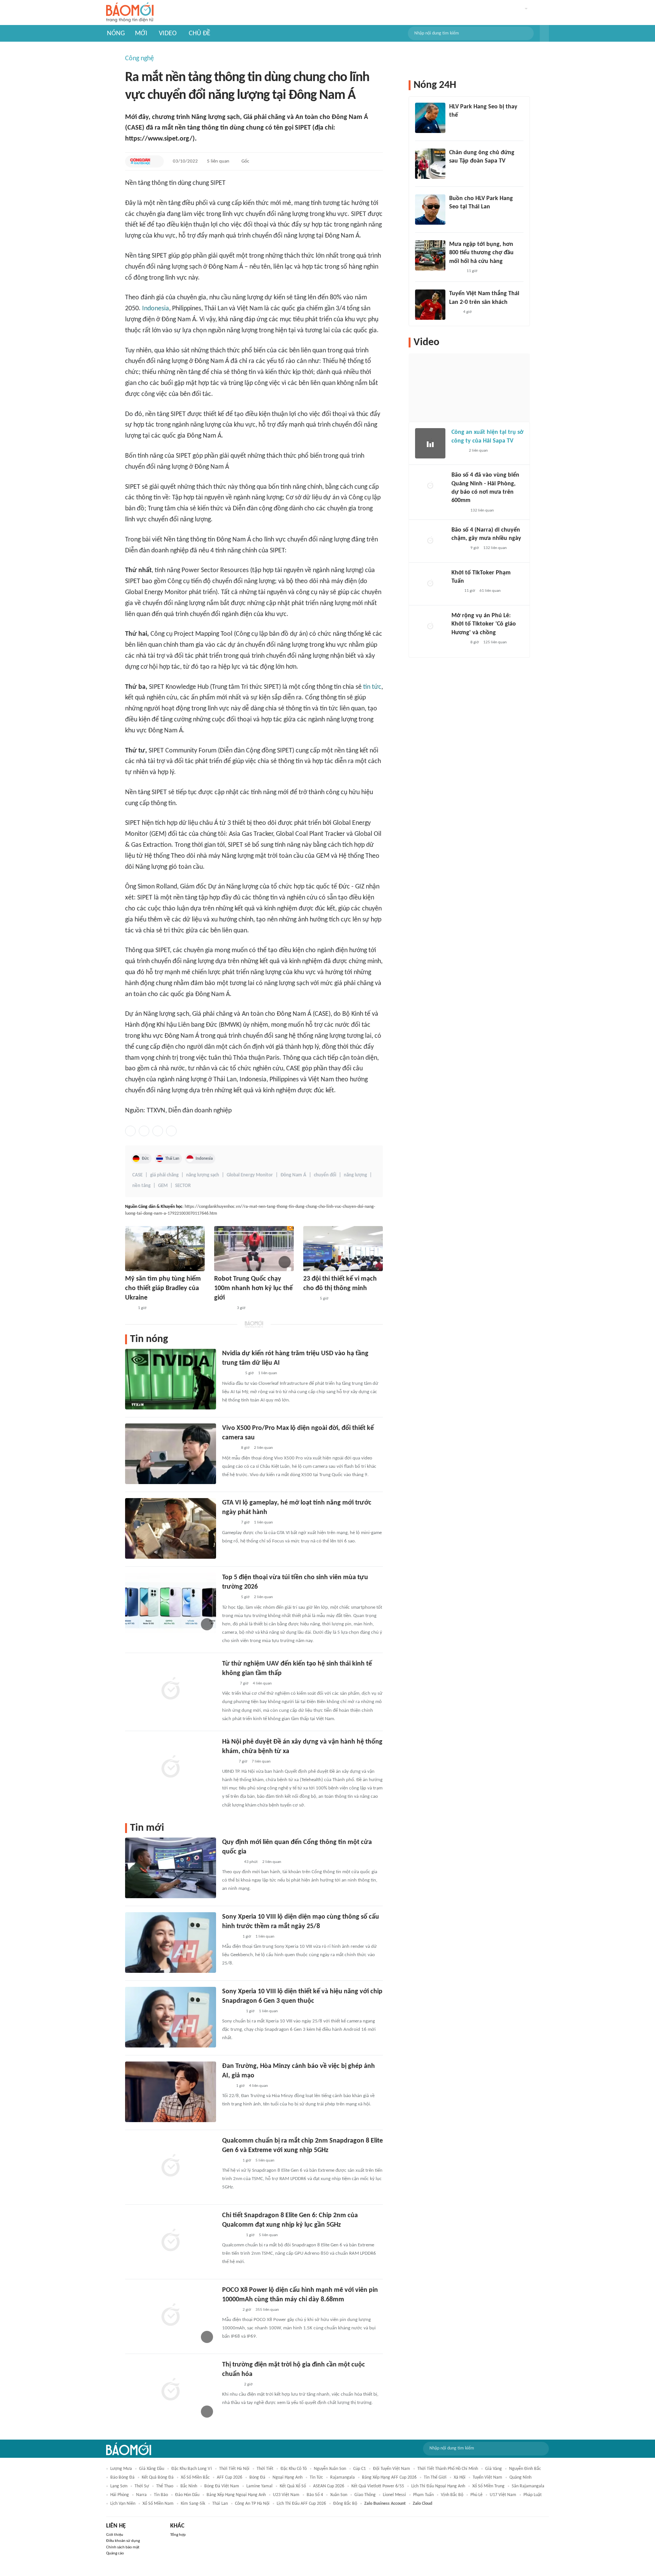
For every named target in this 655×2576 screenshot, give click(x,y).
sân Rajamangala (528, 2486)
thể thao (165, 2486)
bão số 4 (315, 2495)
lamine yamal (259, 2486)
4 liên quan (262, 1684)
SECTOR (183, 1186)
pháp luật (533, 2495)
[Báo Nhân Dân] (229, 1684)
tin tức (372, 687)
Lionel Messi (394, 2495)
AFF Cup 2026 (230, 2477)
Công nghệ (139, 59)
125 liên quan (495, 642)
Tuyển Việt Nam (487, 2477)
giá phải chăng (164, 1175)
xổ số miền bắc (195, 2477)
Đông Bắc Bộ (345, 2504)
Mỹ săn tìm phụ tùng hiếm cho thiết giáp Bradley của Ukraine (163, 1288)
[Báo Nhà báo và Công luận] (223, 1308)
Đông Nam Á (293, 1175)
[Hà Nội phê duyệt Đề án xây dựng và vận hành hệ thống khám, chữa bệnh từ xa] (171, 1767)
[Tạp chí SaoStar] (457, 125)
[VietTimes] (309, 1299)
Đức (145, 1159)
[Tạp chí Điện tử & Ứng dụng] (229, 1448)
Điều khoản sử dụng (123, 2541)
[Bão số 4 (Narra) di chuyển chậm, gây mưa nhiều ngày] (430, 541)
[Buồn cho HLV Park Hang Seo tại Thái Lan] (430, 210)
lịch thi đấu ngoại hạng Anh (438, 2486)
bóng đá (257, 2477)
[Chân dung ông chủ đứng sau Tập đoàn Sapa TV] (430, 164)
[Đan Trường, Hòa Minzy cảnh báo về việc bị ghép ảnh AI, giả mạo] (171, 2092)
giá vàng (494, 2469)
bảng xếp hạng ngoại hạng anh (236, 2495)
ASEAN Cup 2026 (329, 2486)
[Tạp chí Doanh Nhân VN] (455, 171)
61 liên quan (490, 591)
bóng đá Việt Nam (222, 2486)
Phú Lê (476, 2495)
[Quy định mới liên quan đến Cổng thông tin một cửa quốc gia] (171, 1868)
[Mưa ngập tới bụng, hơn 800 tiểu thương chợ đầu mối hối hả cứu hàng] (430, 255)
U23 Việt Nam (286, 2495)
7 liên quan (261, 1762)
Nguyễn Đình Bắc (525, 2469)
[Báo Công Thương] (231, 1862)
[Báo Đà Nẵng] (232, 2011)
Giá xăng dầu (152, 2469)
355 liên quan (267, 2310)
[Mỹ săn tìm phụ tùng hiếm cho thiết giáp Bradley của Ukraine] (165, 1249)
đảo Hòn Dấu (187, 2495)
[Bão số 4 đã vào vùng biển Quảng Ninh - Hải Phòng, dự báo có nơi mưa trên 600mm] (430, 486)
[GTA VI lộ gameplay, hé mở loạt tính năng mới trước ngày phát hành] (171, 1528)
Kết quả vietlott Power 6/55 (378, 2486)
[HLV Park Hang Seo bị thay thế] (430, 118)
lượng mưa (121, 2469)
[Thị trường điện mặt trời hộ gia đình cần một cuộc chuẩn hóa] (171, 2390)
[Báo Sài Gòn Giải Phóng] (459, 511)
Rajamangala (342, 2477)
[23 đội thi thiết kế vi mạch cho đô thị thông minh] (343, 1249)
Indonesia (156, 309)
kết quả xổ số (293, 2486)
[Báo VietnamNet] (456, 271)
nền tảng (141, 1186)
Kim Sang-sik (193, 2504)
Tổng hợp (178, 2535)
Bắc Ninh (189, 2486)
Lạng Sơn (119, 2486)
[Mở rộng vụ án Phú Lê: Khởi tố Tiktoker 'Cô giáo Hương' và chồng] (430, 627)
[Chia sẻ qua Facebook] (130, 1131)
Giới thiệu (115, 2535)
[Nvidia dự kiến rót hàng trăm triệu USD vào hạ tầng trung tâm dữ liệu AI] (171, 1379)
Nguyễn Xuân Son (330, 2469)
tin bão (161, 2495)
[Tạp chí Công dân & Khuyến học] (140, 161)
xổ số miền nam (158, 2504)
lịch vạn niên (123, 2504)
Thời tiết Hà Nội (234, 2469)
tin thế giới (435, 2477)
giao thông (365, 2495)
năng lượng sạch (203, 1175)
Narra (141, 2495)
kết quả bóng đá (158, 2477)
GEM (163, 1186)
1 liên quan (268, 1373)
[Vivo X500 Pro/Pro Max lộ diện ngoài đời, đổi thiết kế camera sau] (171, 1454)
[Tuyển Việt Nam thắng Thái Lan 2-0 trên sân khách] (430, 305)
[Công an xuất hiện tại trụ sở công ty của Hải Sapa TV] (430, 443)
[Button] (544, 33)
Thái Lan (172, 1159)
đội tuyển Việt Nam (392, 2469)
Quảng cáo (115, 2553)
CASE (137, 1175)
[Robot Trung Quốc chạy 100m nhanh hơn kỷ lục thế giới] (254, 1249)
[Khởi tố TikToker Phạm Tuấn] (430, 584)
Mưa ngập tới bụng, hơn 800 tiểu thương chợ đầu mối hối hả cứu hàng (481, 253)
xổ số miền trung (488, 2486)
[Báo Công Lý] (228, 1762)
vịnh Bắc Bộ (452, 2495)
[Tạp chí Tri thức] (227, 2086)
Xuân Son (339, 2495)
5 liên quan (218, 161)
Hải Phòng (120, 2495)
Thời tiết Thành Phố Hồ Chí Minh (448, 2469)
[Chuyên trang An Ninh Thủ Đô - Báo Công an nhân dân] (129, 1308)
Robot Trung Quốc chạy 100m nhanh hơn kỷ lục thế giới (253, 1288)
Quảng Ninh (520, 2477)
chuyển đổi (325, 1175)
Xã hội (460, 2477)
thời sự (142, 2486)
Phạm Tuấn (423, 2495)
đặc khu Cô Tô (294, 2469)
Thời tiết (265, 2469)
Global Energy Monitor (250, 1175)
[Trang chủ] (130, 13)
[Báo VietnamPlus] (231, 1374)
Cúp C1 (360, 2469)
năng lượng (355, 1175)
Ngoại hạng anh (288, 2477)
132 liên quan (482, 511)
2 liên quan (263, 1448)
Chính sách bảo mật (123, 2547)
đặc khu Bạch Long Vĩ (192, 2469)
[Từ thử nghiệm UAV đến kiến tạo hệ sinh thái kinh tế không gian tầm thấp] (171, 1689)
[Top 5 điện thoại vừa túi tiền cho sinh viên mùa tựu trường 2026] (171, 1603)
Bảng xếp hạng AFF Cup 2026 (389, 2477)
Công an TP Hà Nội (252, 2504)
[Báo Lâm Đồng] (230, 1937)
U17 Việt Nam (503, 2495)
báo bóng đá (122, 2477)
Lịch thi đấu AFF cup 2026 (301, 2504)
